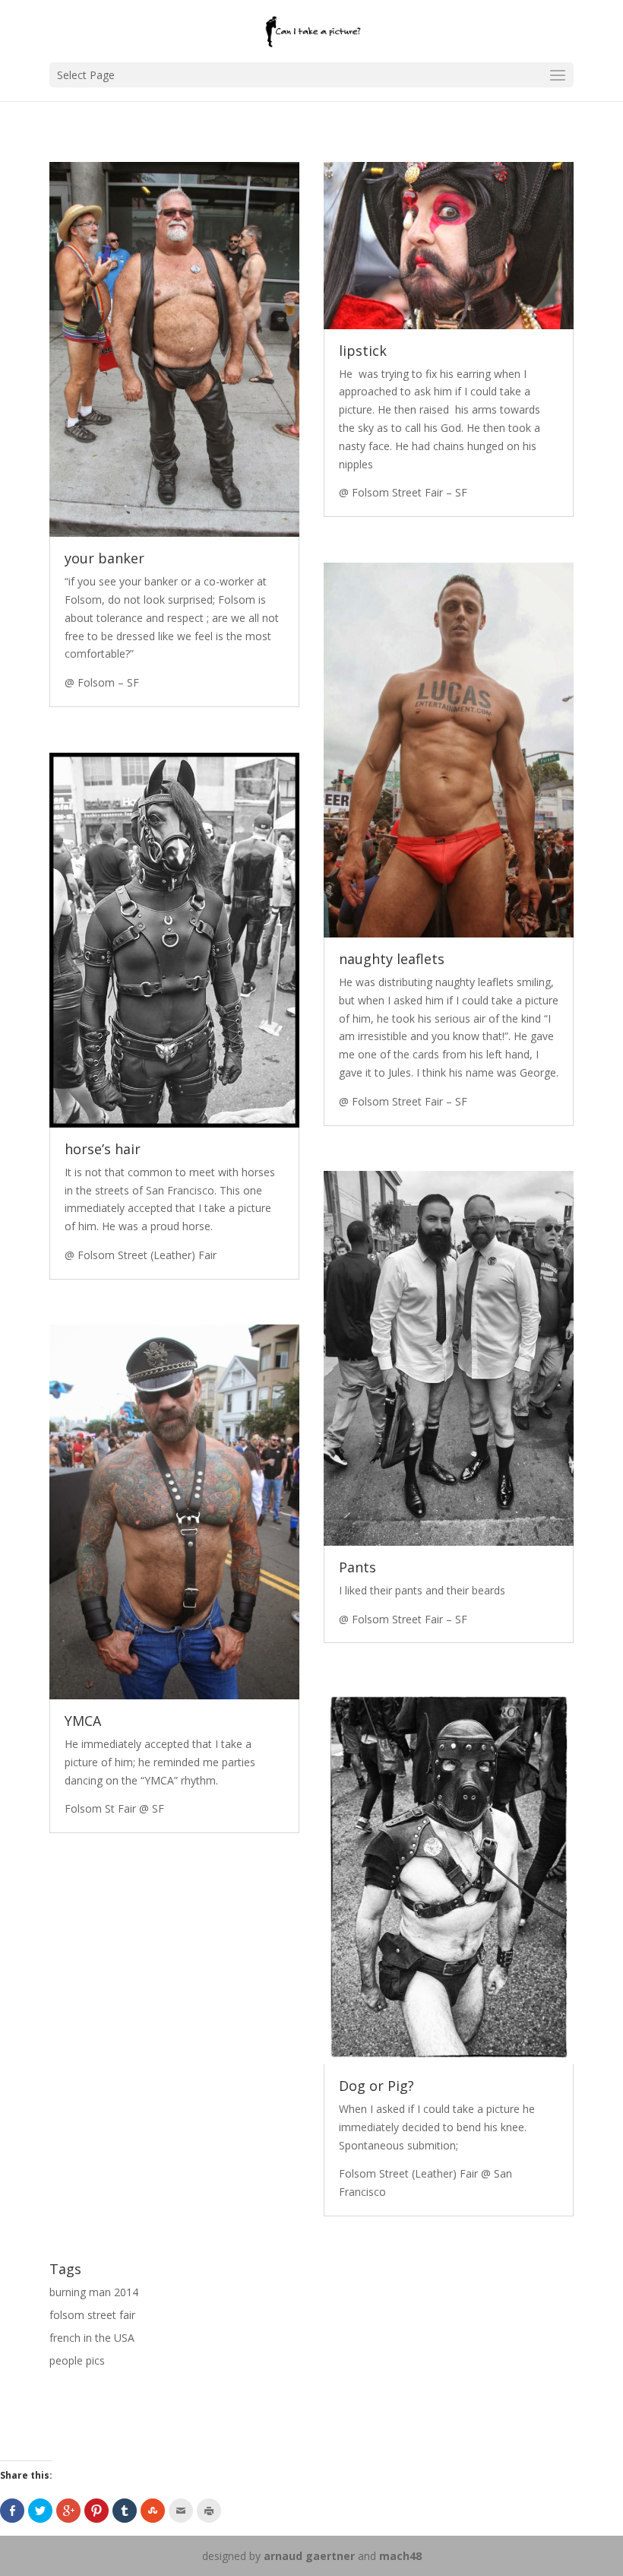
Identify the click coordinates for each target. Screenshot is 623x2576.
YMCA (83, 1721)
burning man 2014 (94, 2292)
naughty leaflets (392, 959)
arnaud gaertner (309, 2556)
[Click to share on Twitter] (40, 2511)
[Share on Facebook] (12, 2511)
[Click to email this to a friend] (181, 2511)
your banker (104, 558)
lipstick (363, 351)
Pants (357, 1567)
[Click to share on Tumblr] (125, 2511)
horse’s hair (103, 1149)
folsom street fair (92, 2315)
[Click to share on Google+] (68, 2511)
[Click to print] (209, 2511)
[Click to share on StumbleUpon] (153, 2511)
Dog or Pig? (376, 2086)
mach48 (400, 2556)
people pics (77, 2360)
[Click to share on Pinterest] (96, 2511)
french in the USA (92, 2338)
